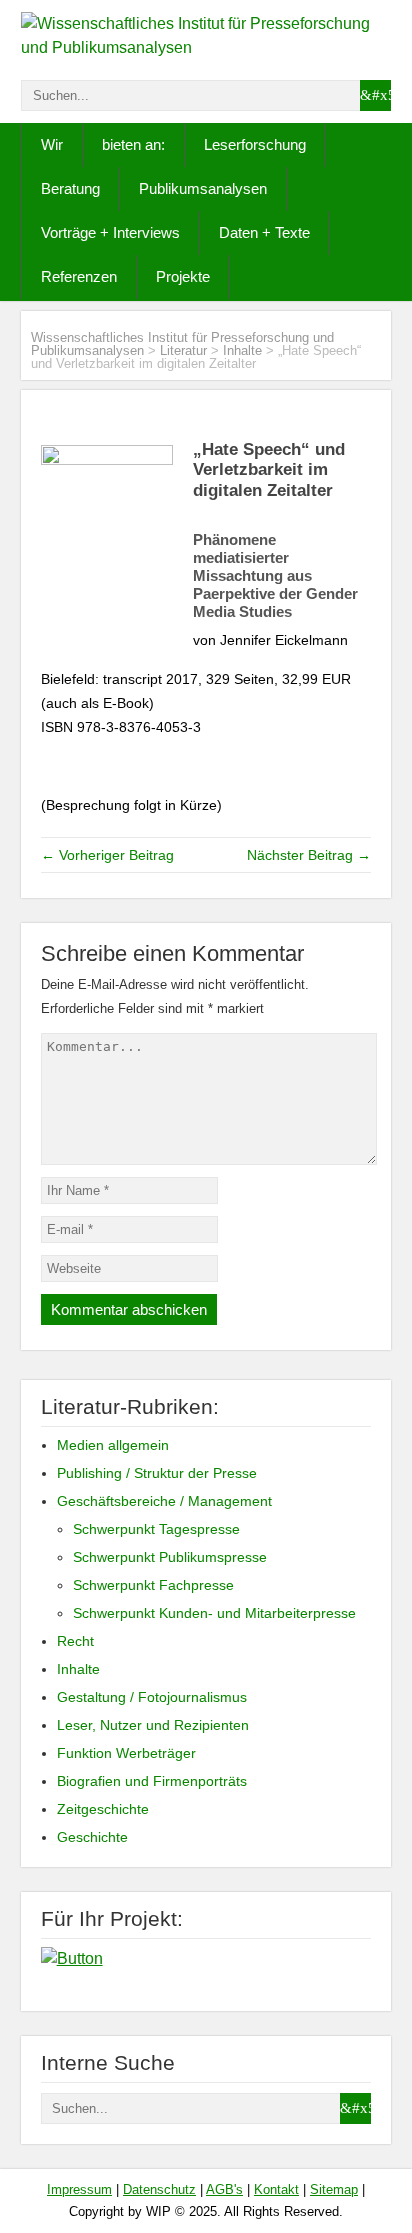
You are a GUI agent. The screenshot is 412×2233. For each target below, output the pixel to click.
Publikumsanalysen (203, 188)
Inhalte (242, 350)
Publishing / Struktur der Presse (157, 1473)
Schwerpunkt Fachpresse (153, 1585)
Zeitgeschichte (103, 1809)
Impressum (79, 2189)
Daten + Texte (264, 232)
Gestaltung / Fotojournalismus (152, 1697)
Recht (75, 1641)
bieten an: (133, 144)
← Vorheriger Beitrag (107, 855)
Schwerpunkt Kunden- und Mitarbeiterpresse (214, 1613)
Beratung (70, 188)
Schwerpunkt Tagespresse (156, 1529)
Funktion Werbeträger (126, 1753)
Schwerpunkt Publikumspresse (170, 1557)
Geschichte (92, 1837)
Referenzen (79, 276)
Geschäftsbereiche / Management (164, 1501)
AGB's (224, 2189)
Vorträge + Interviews (110, 232)
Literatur (183, 350)
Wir (52, 144)
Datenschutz (159, 2189)
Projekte (183, 276)
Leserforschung (255, 144)
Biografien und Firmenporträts (152, 1781)
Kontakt (276, 2189)
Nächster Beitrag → (309, 855)
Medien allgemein (113, 1445)
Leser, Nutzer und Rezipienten (153, 1725)
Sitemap (334, 2189)
